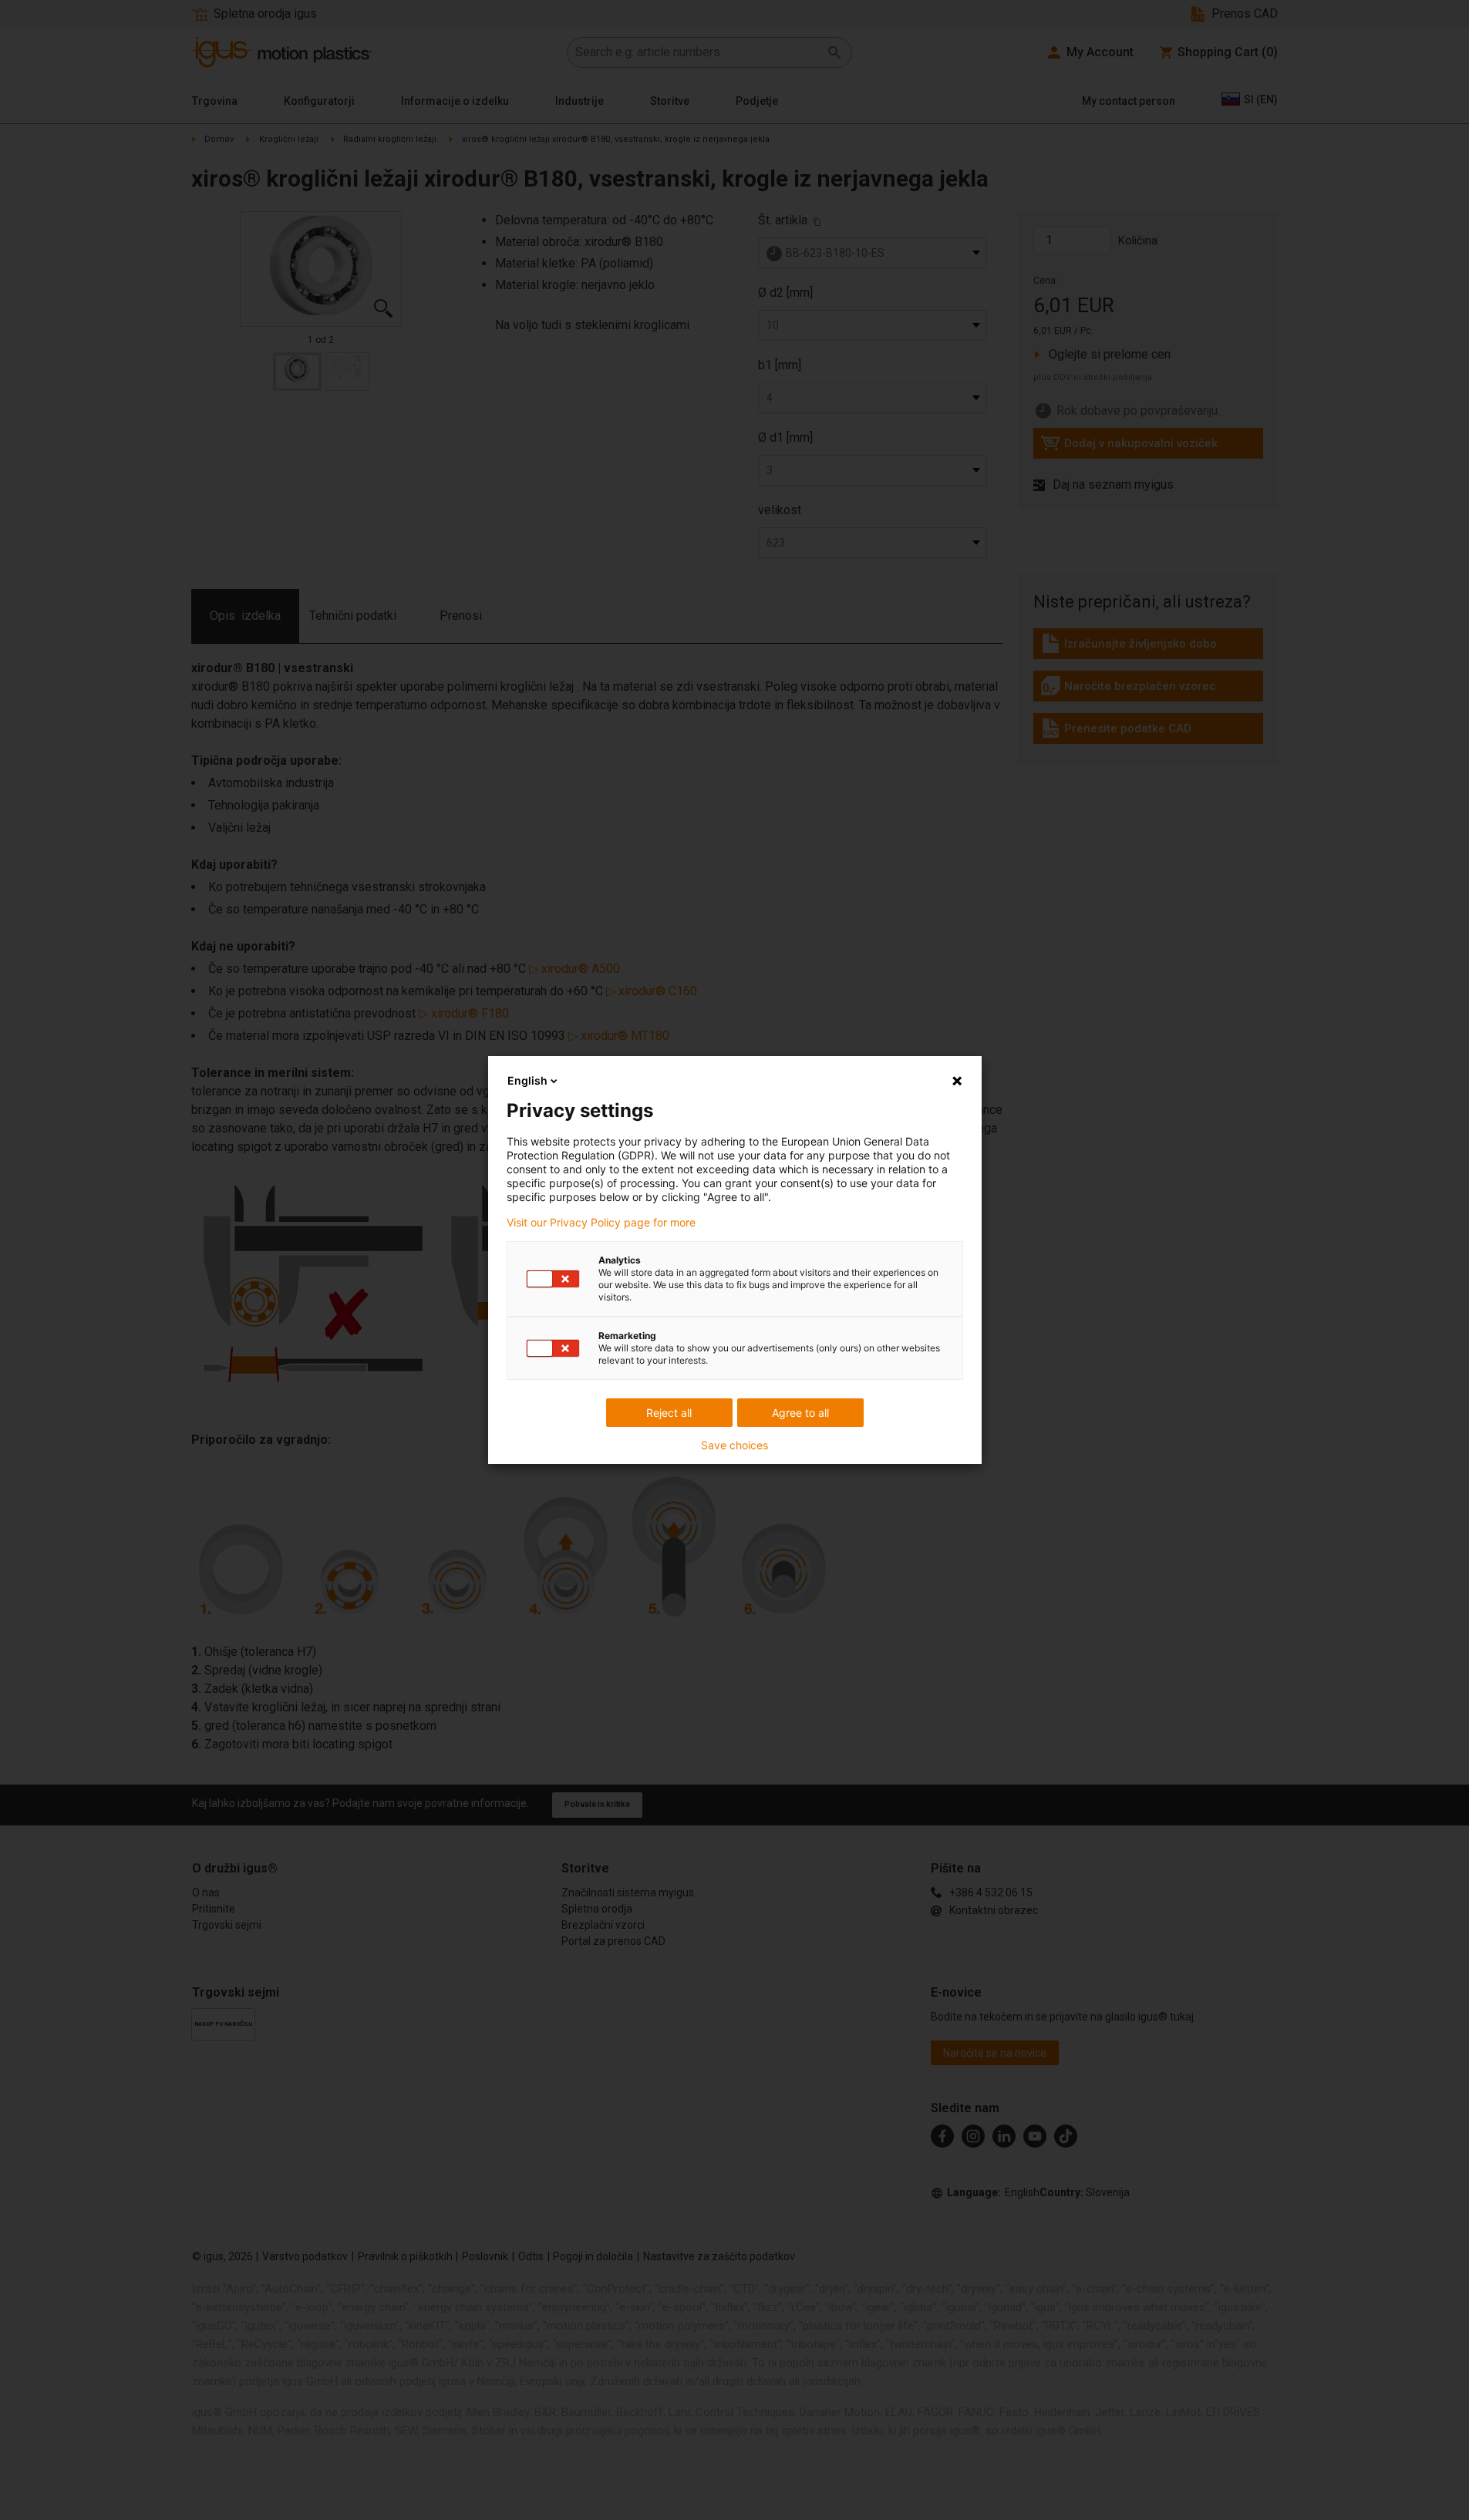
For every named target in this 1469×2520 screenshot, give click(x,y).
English (527, 1080)
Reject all (669, 1413)
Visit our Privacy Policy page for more (601, 1223)
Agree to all (800, 1413)
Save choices (734, 1445)
